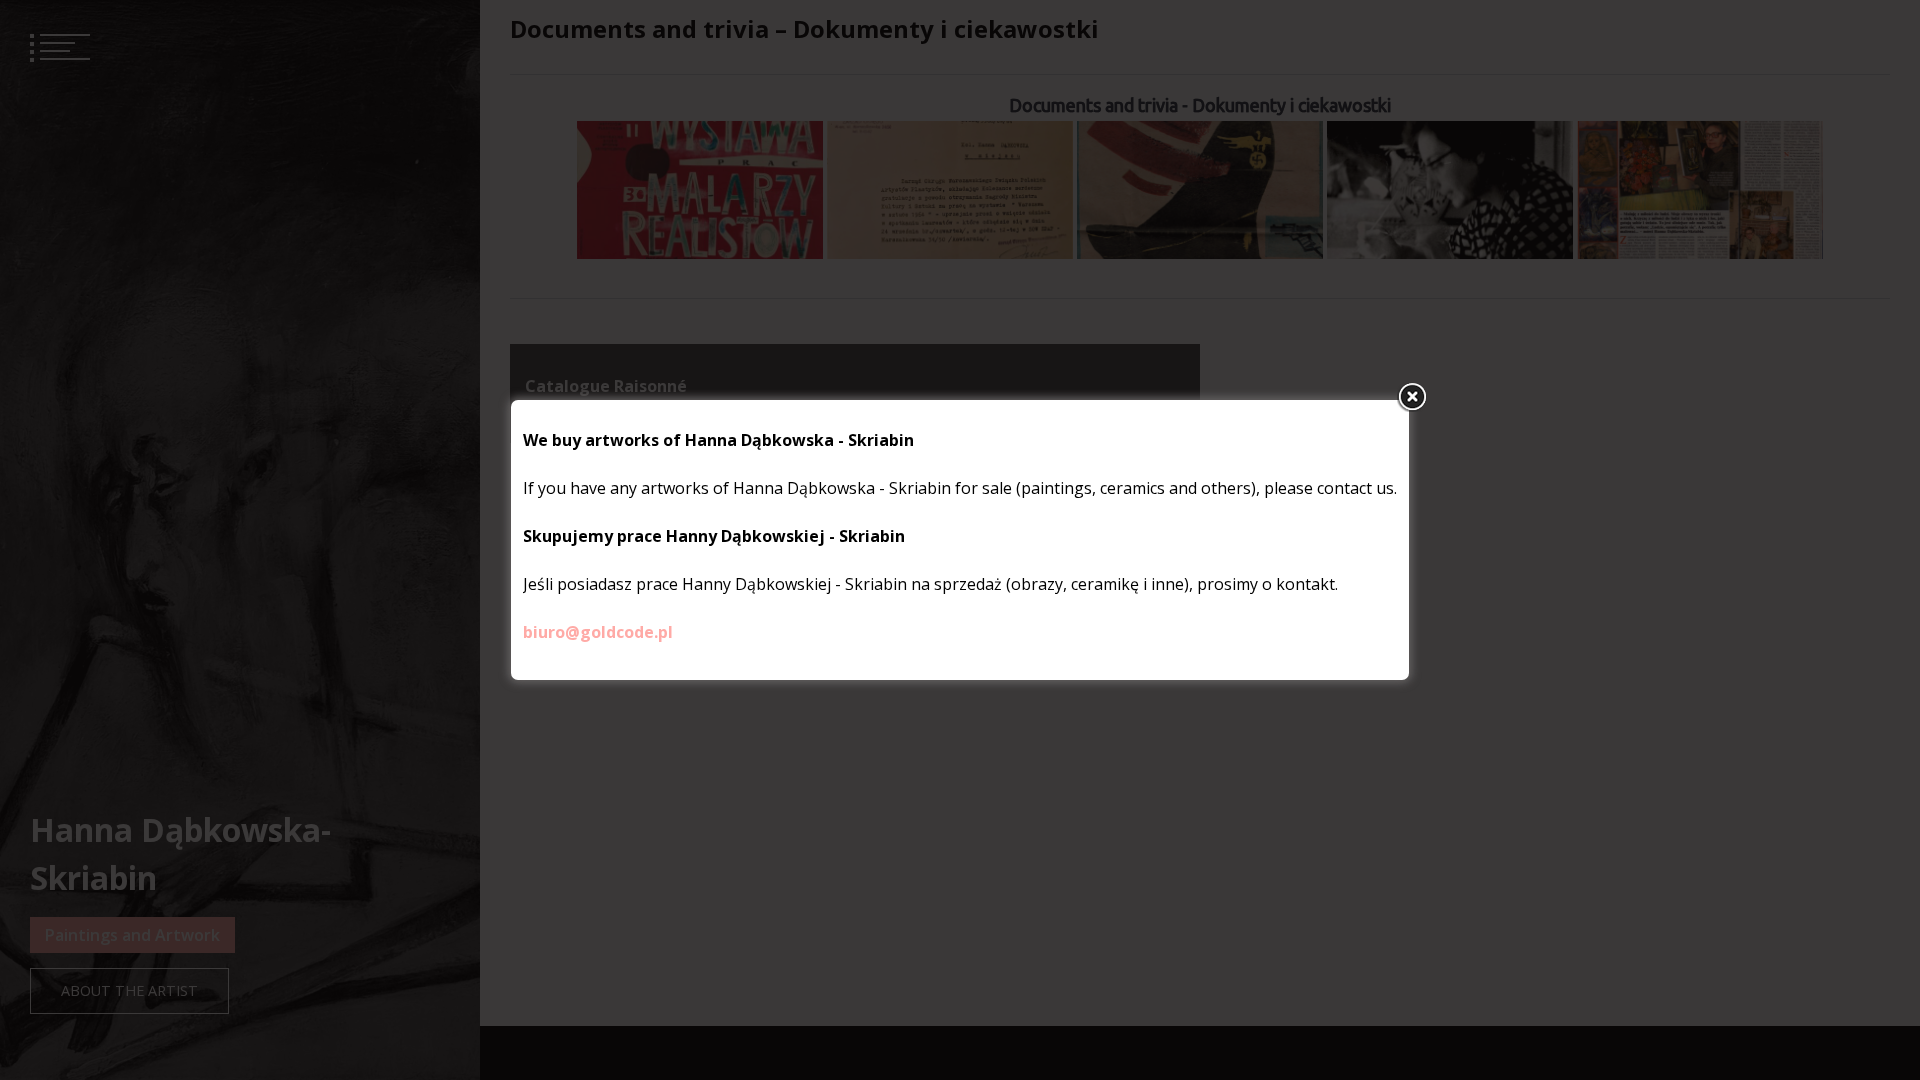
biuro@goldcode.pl (598, 632)
